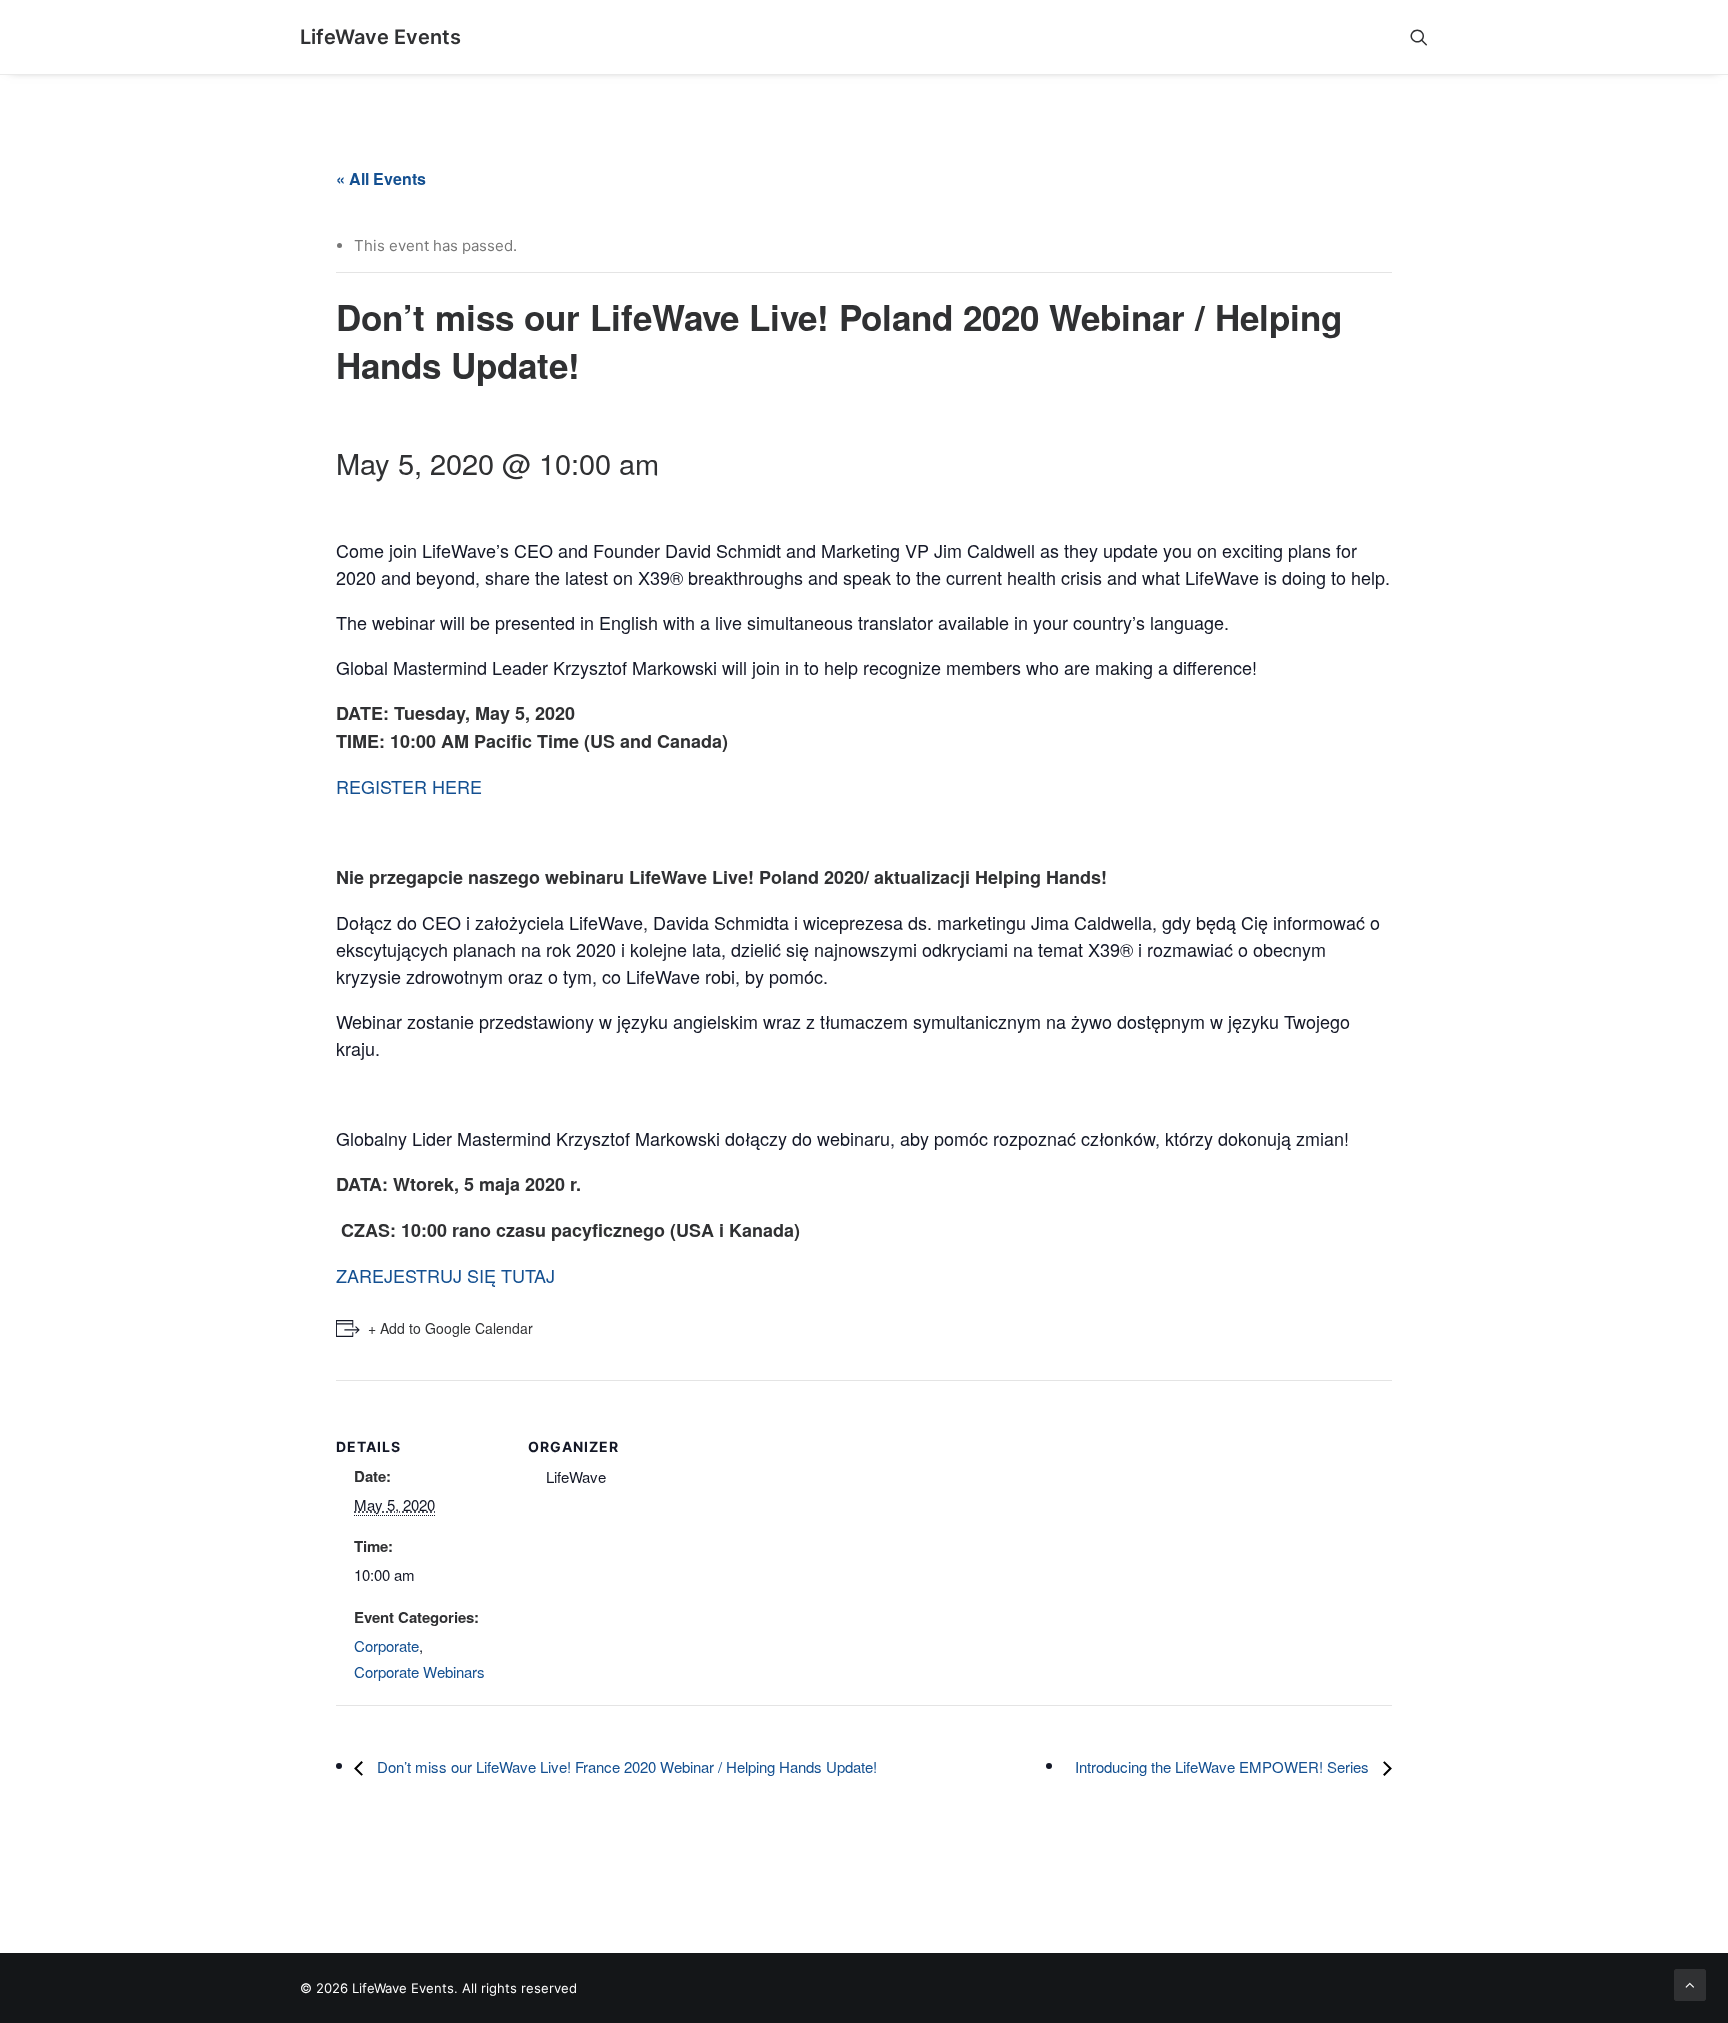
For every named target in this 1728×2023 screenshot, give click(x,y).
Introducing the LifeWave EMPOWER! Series (1224, 1766)
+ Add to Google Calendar (450, 1328)
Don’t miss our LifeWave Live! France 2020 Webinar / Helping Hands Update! (625, 1766)
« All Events (381, 178)
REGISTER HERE (409, 786)
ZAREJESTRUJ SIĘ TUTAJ (445, 1275)
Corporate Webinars (419, 1671)
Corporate (386, 1645)
